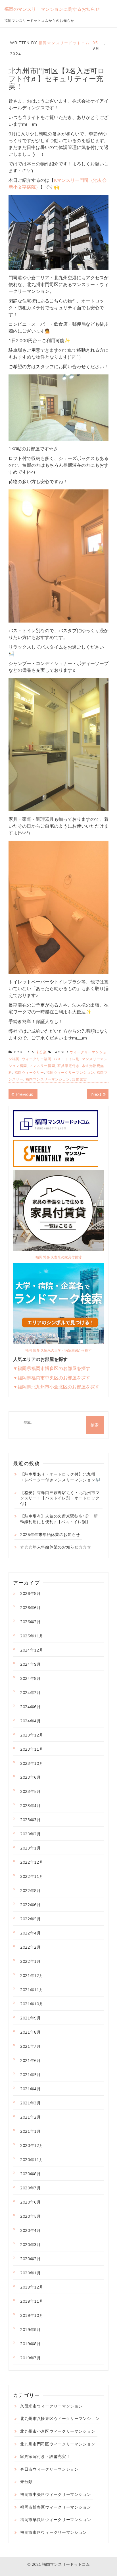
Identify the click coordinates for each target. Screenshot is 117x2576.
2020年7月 (31, 2188)
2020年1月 (31, 2273)
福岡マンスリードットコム (64, 43)
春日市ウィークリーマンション (49, 2469)
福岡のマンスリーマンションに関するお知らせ (52, 9)
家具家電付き (68, 1066)
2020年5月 (31, 2216)
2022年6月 (31, 1905)
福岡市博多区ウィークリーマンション (56, 2507)
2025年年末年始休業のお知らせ (50, 1535)
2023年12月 (32, 1735)
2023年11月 (32, 1749)
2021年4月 (31, 2089)
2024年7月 (31, 1693)
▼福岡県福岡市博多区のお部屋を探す (52, 1368)
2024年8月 (31, 1678)
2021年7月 (31, 2046)
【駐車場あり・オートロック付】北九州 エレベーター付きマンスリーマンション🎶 (60, 1477)
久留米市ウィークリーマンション (52, 2406)
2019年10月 (32, 2315)
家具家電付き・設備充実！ (45, 2456)
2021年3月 (31, 2103)
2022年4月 (31, 1933)
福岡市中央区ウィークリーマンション (56, 2494)
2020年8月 (31, 2174)
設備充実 (80, 1079)
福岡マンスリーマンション (48, 1079)
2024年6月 (31, 1707)
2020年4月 (31, 2230)
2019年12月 (32, 2287)
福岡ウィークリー (29, 1072)
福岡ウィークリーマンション (70, 1072)
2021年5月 (31, 2075)
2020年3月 (31, 2245)
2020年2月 (31, 2259)
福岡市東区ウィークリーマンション (54, 2532)
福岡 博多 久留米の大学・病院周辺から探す (58, 1350)
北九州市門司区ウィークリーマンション (58, 2444)
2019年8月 (31, 2344)
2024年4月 (31, 1721)
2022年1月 (31, 1961)
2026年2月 (31, 1622)
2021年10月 (32, 2004)
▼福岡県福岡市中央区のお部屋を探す (52, 1378)
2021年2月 (31, 2117)
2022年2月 (31, 1947)
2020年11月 (32, 2160)
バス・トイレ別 (67, 1059)
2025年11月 (32, 1636)
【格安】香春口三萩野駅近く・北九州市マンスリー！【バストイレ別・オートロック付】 (60, 1498)
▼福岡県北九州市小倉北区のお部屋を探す (56, 1387)
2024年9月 (31, 1664)
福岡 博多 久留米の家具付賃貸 (58, 1257)
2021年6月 (31, 2061)
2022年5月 (31, 1919)
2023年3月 (31, 1820)
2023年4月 (31, 1806)
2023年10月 (32, 1763)
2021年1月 (31, 2131)
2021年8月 (31, 2032)
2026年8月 (31, 1593)
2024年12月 (32, 1650)
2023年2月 (31, 1834)
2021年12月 (32, 1976)
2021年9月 (31, 2018)
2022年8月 (31, 1891)
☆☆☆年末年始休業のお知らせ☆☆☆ (56, 1547)
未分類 (41, 1052)
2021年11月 (32, 1990)
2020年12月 (32, 2145)
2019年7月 (31, 2358)
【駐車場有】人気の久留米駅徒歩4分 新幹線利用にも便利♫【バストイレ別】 (59, 1519)
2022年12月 (32, 1862)
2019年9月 (31, 2330)
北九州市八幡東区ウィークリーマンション (60, 2419)
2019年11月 (32, 2301)
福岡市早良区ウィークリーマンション (56, 2520)
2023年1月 (31, 1848)
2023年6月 (31, 1777)
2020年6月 (31, 2202)
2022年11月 (32, 1876)
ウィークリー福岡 (37, 1059)
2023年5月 (31, 1791)
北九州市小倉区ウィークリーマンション (58, 2431)
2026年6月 (31, 1608)
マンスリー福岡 (42, 1066)
